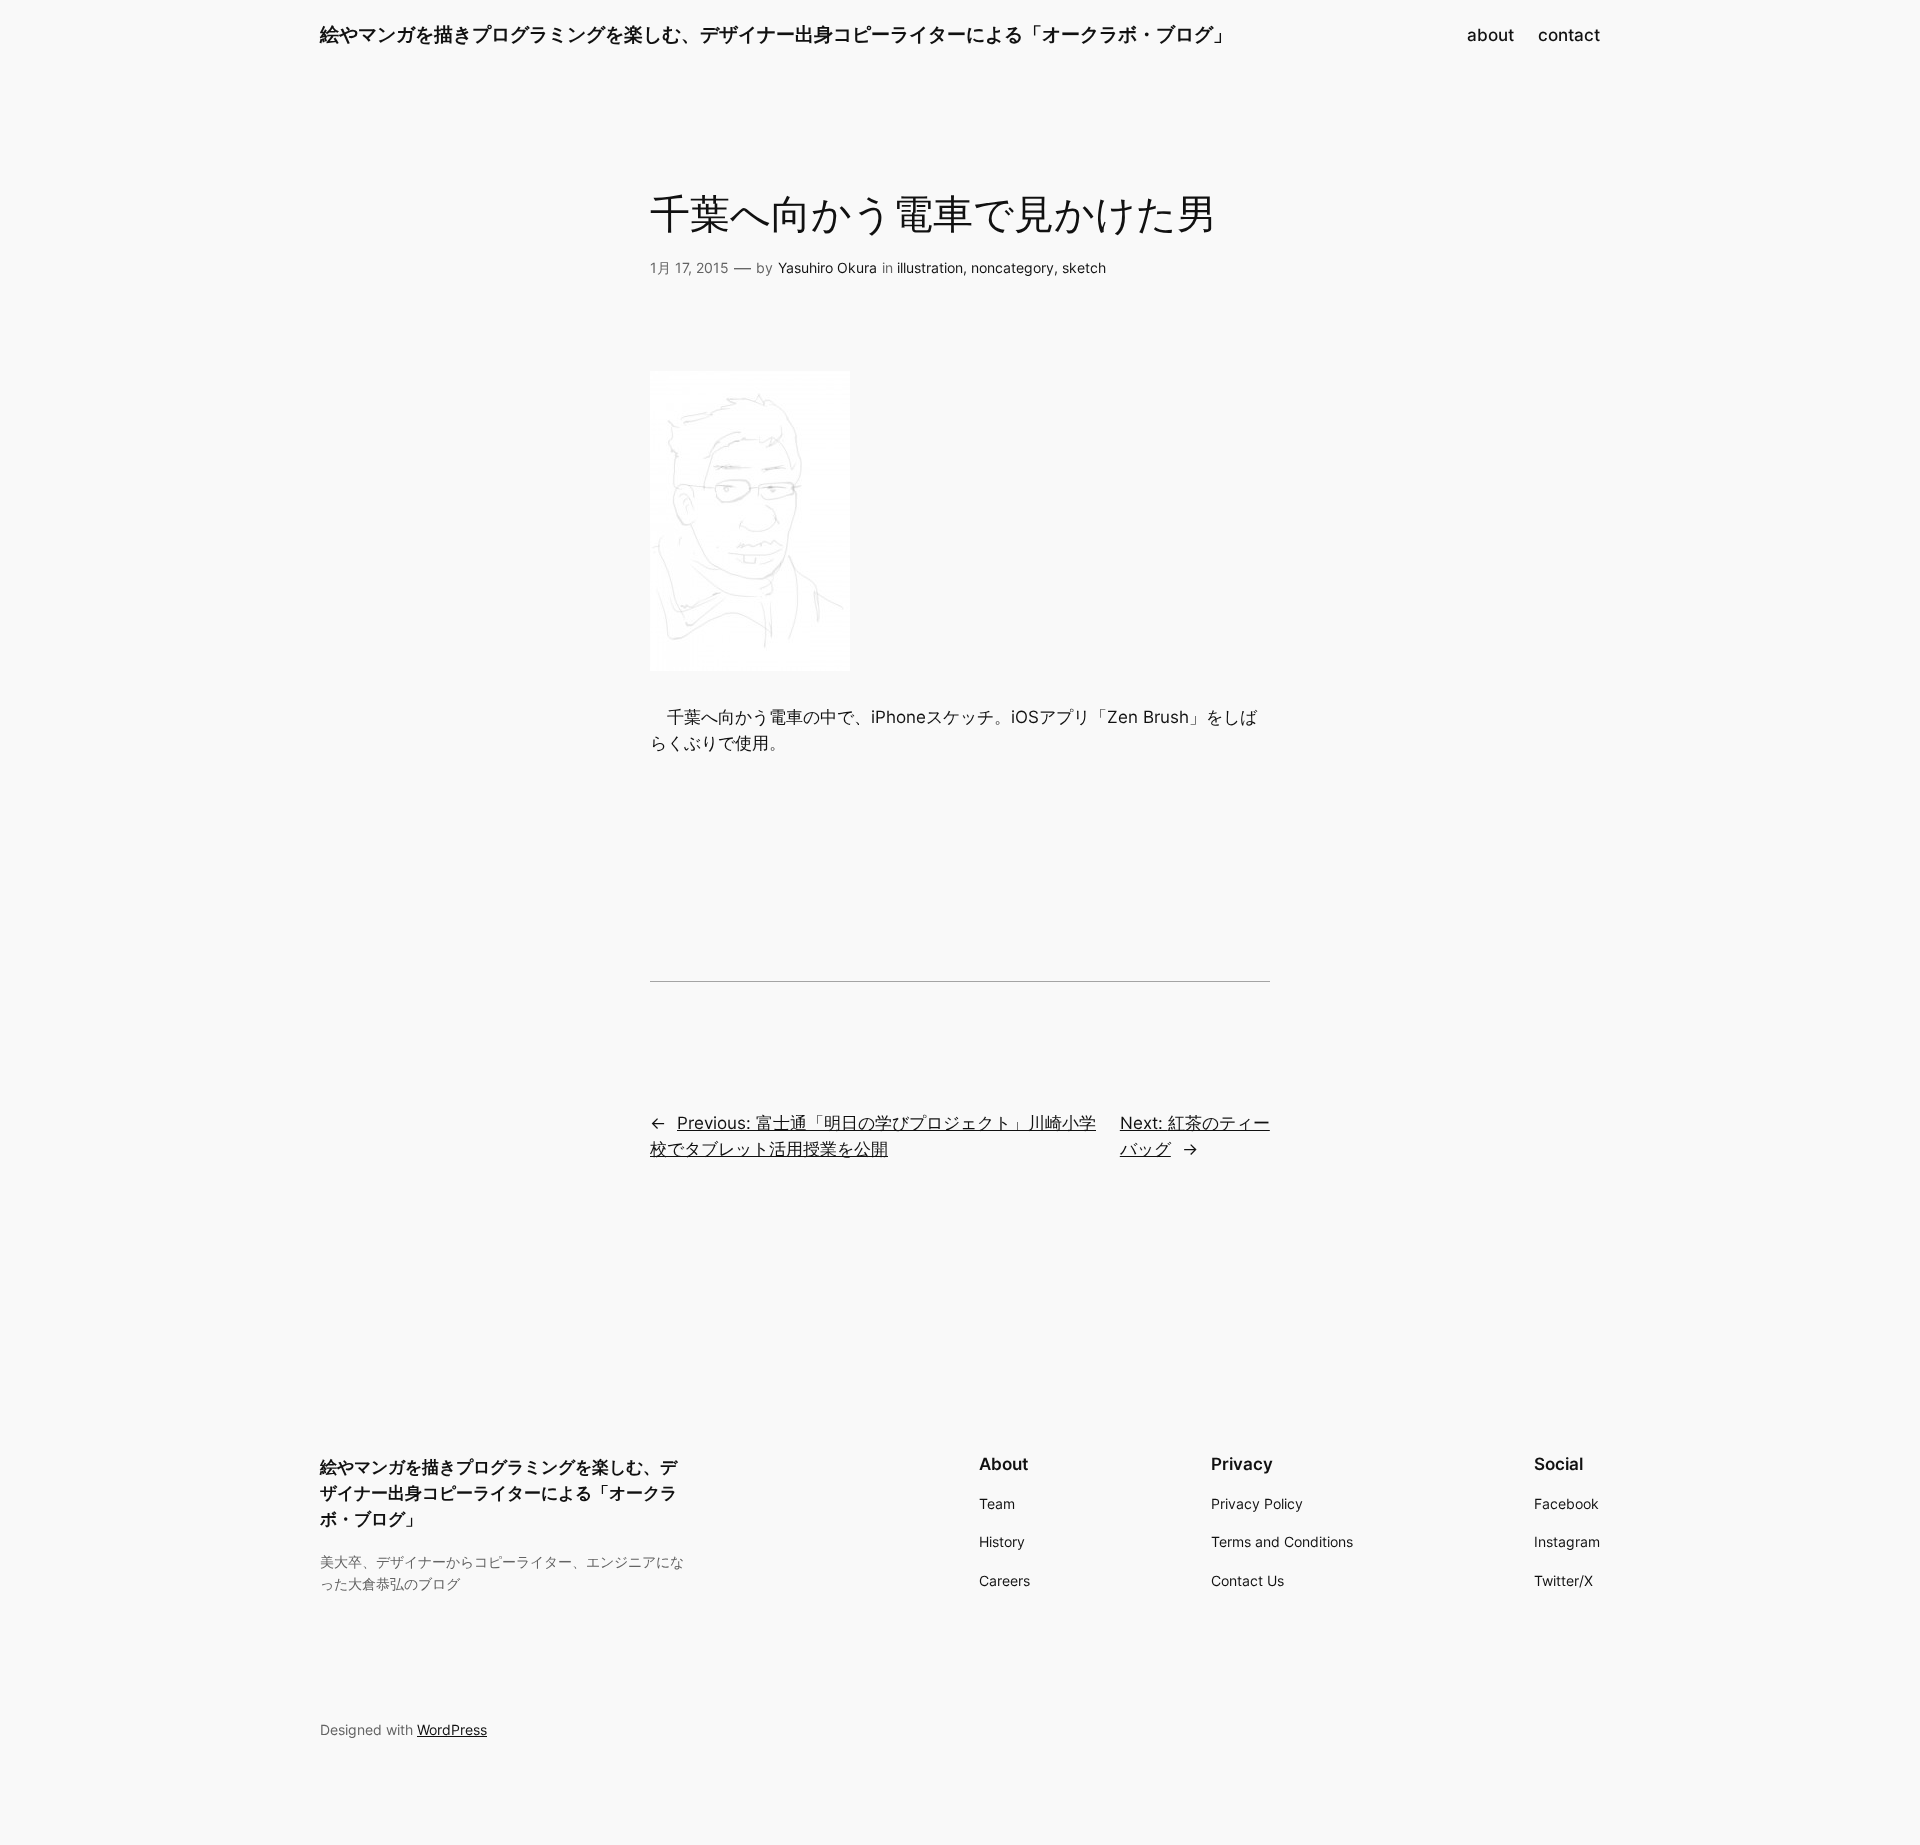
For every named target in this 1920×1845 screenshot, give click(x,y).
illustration (930, 267)
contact (1569, 35)
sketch (1084, 267)
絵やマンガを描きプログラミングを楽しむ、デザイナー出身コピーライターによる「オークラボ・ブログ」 (776, 34)
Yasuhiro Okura (827, 267)
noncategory (1012, 267)
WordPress (452, 1729)
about (1490, 35)
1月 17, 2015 (689, 267)
